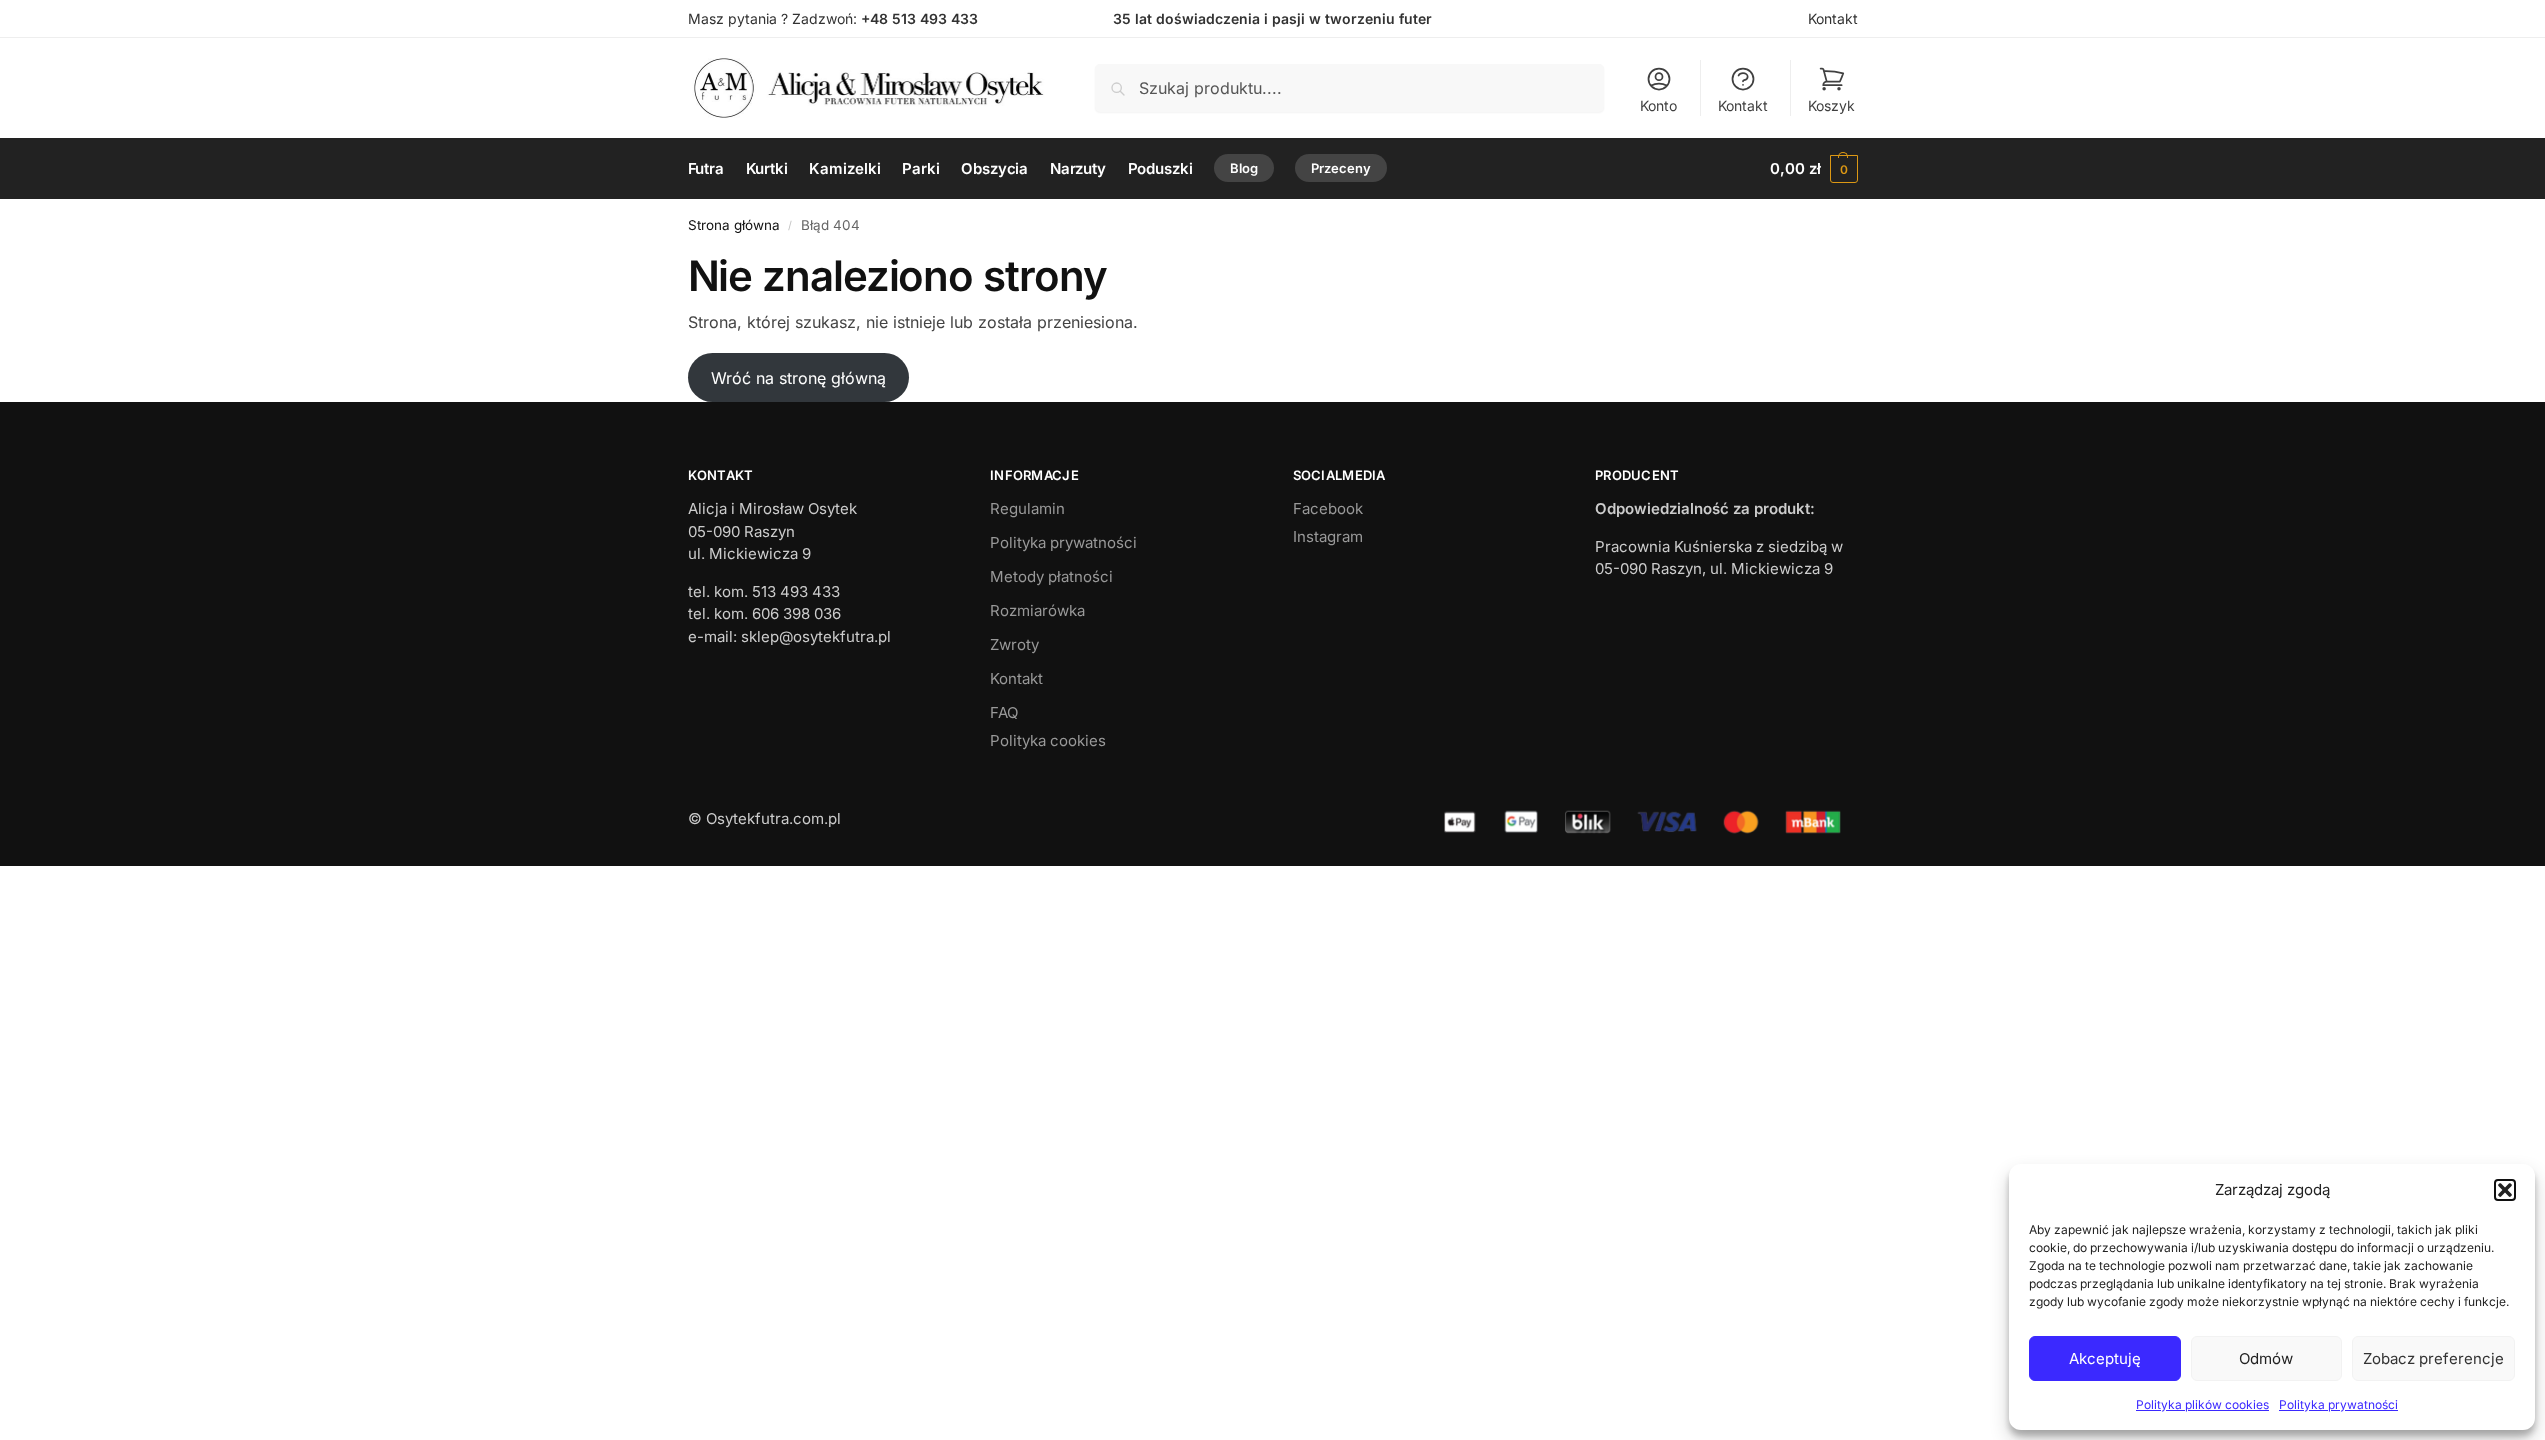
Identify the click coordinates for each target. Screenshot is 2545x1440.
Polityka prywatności (2338, 1404)
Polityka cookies (1048, 740)
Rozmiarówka (1037, 610)
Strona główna (734, 225)
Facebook (1328, 508)
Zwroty (1014, 644)
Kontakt (1833, 18)
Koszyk (1831, 105)
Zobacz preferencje (2433, 1358)
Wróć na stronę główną (798, 378)
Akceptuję (2105, 1358)
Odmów (2266, 1358)
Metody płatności (1051, 576)
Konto (1658, 105)
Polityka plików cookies (2202, 1404)
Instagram (1328, 536)
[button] (2505, 1190)
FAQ (1004, 712)
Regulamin (1027, 508)
